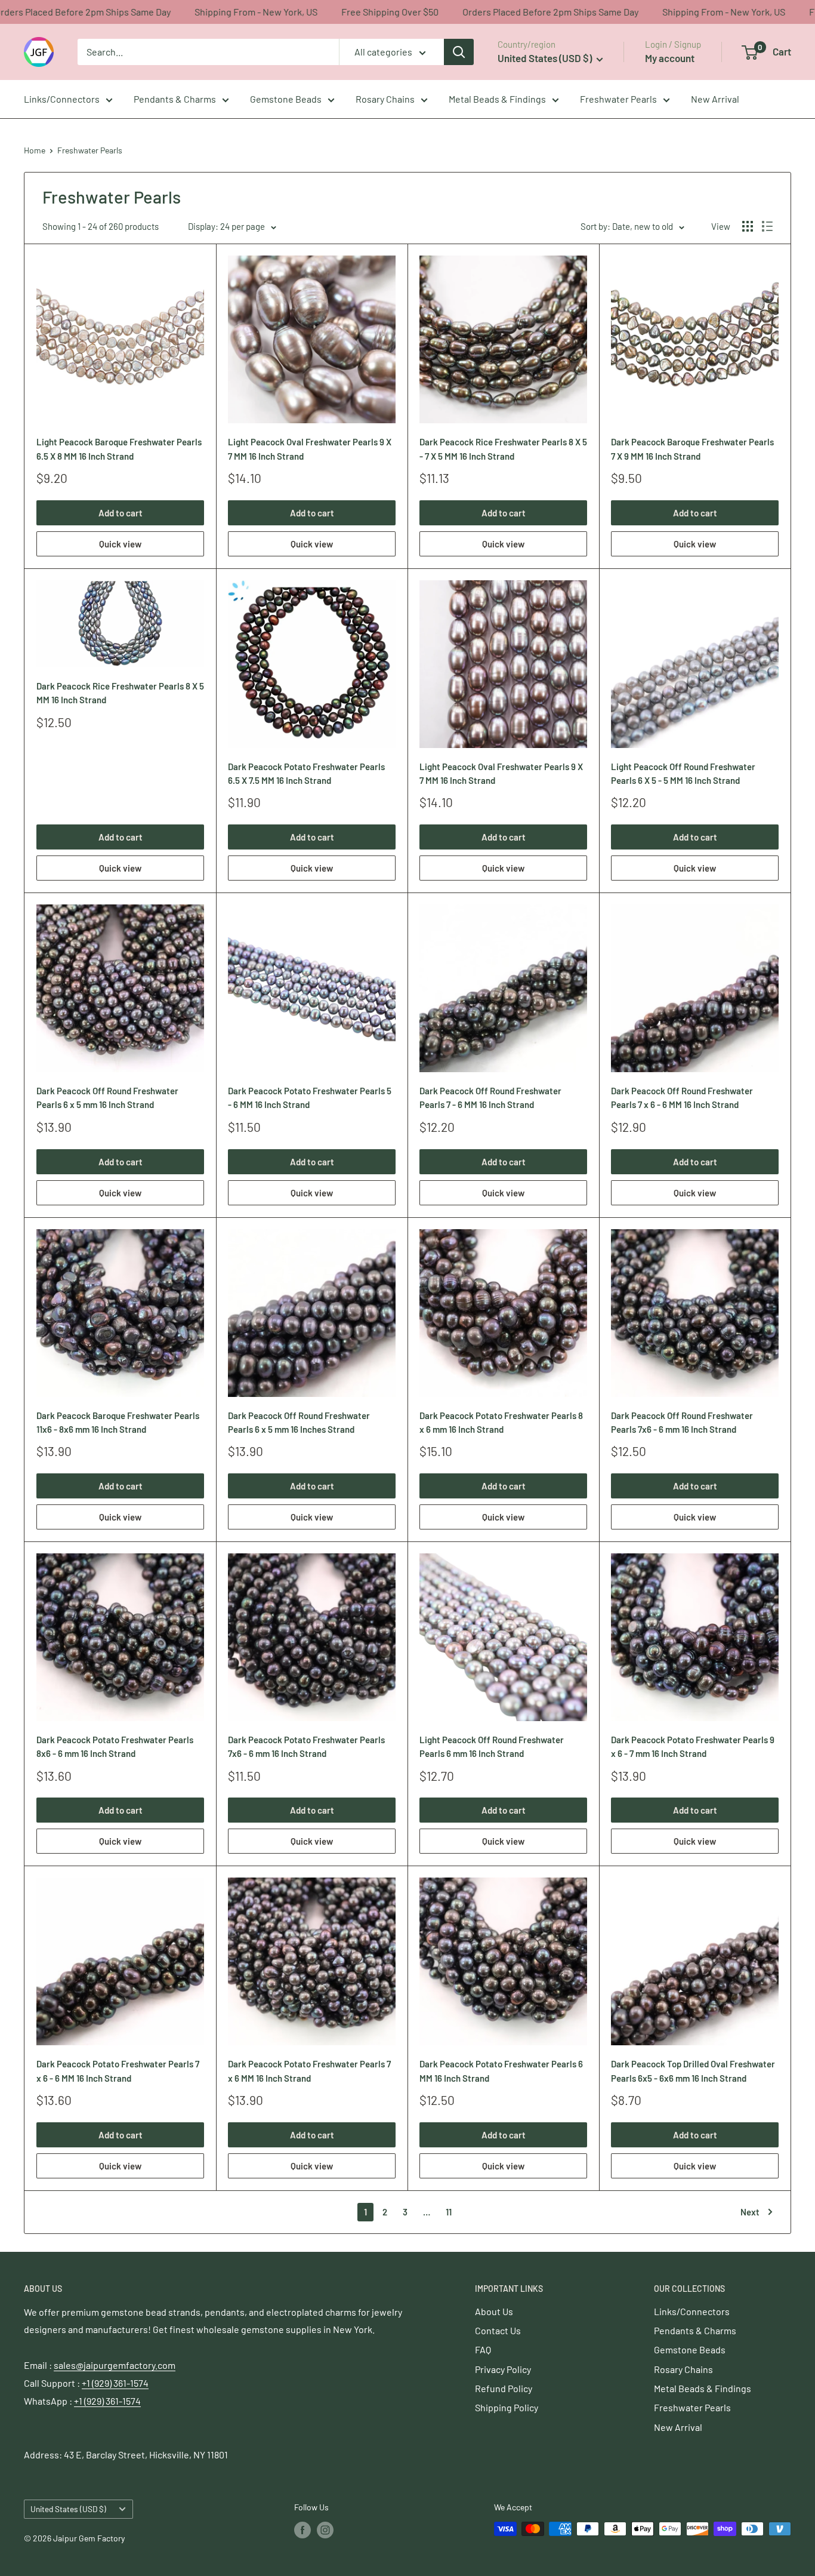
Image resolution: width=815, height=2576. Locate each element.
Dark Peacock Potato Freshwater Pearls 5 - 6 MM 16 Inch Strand (310, 1098)
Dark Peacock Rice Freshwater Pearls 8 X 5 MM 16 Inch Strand (120, 693)
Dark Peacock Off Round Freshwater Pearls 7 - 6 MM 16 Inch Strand (490, 1098)
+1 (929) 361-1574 (115, 2383)
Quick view (120, 544)
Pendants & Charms (175, 99)
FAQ (483, 2349)
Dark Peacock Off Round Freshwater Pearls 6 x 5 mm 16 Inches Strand (299, 1422)
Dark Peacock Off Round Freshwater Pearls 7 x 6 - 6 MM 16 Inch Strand (682, 1098)
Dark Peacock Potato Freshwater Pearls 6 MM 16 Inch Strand (501, 2071)
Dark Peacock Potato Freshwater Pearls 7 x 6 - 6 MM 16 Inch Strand (118, 2071)
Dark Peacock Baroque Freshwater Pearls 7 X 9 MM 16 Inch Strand (692, 449)
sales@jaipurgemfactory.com (115, 2365)
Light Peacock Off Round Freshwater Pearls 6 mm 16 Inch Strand (492, 1746)
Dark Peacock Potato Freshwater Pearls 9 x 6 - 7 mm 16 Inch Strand (693, 1746)
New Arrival (715, 99)
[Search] (459, 52)
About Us (494, 2311)
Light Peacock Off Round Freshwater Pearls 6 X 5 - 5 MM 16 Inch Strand (683, 773)
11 (449, 2212)
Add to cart (121, 513)
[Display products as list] (767, 226)
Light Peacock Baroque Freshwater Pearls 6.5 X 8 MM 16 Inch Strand (119, 449)
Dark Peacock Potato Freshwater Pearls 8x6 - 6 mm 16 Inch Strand (115, 1746)
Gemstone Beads (286, 99)
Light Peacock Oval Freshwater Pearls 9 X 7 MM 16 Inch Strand (310, 449)
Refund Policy (504, 2388)
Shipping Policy (507, 2407)
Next (750, 2212)
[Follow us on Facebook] (302, 2530)
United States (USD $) (68, 2509)
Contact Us (498, 2330)
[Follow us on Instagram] (325, 2530)
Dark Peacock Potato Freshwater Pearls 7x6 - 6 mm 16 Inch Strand (306, 1746)
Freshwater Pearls (618, 99)
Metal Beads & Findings (497, 99)
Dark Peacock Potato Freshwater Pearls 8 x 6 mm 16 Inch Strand (501, 1422)
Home (35, 150)
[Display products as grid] (748, 226)
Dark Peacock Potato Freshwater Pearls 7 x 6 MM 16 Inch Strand (309, 2071)
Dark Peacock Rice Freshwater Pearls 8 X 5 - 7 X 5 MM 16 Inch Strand (503, 449)
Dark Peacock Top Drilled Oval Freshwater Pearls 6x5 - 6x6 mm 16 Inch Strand (693, 2071)
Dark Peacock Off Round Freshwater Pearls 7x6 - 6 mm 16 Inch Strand (682, 1422)
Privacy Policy (503, 2369)
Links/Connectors (62, 99)
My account (670, 58)
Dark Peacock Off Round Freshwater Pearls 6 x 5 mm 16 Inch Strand (107, 1098)
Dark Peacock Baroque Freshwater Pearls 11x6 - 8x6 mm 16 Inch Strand (118, 1422)
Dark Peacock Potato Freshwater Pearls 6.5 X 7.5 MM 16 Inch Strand (306, 773)
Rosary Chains (385, 99)
